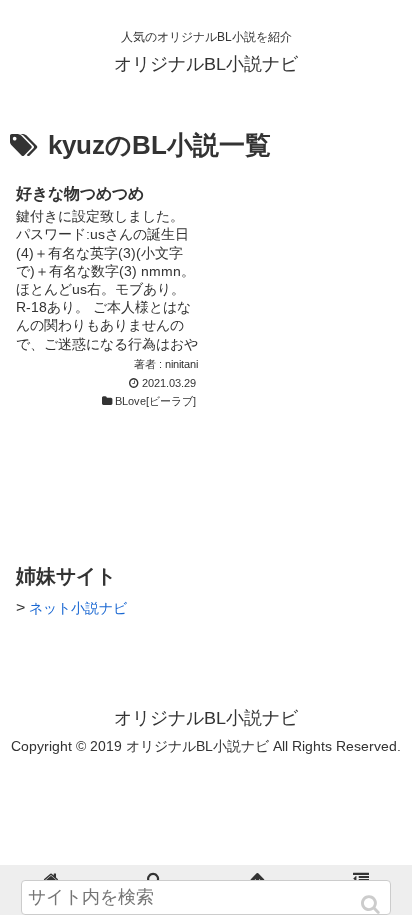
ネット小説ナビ (78, 608)
